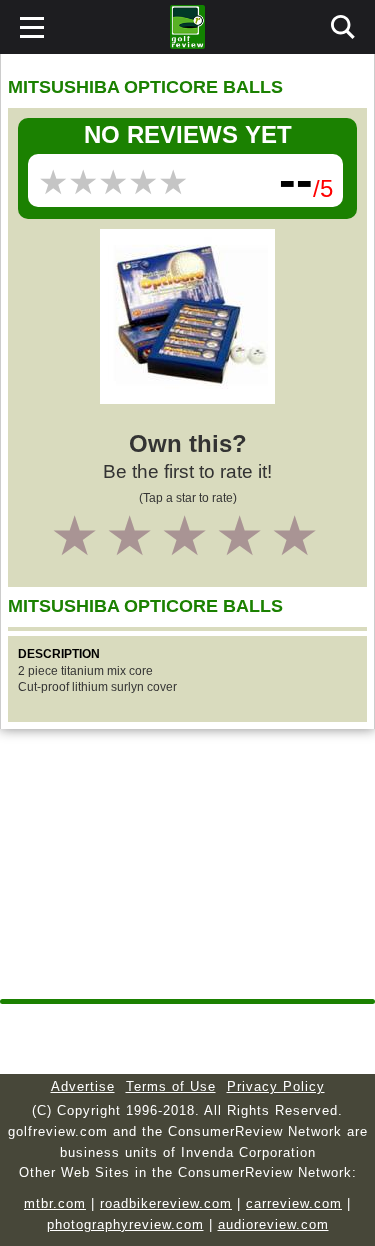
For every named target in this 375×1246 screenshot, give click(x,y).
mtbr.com (55, 1203)
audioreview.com (273, 1224)
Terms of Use (171, 1086)
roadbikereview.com (166, 1203)
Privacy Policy (276, 1086)
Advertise (83, 1086)
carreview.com (294, 1203)
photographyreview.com (125, 1224)
